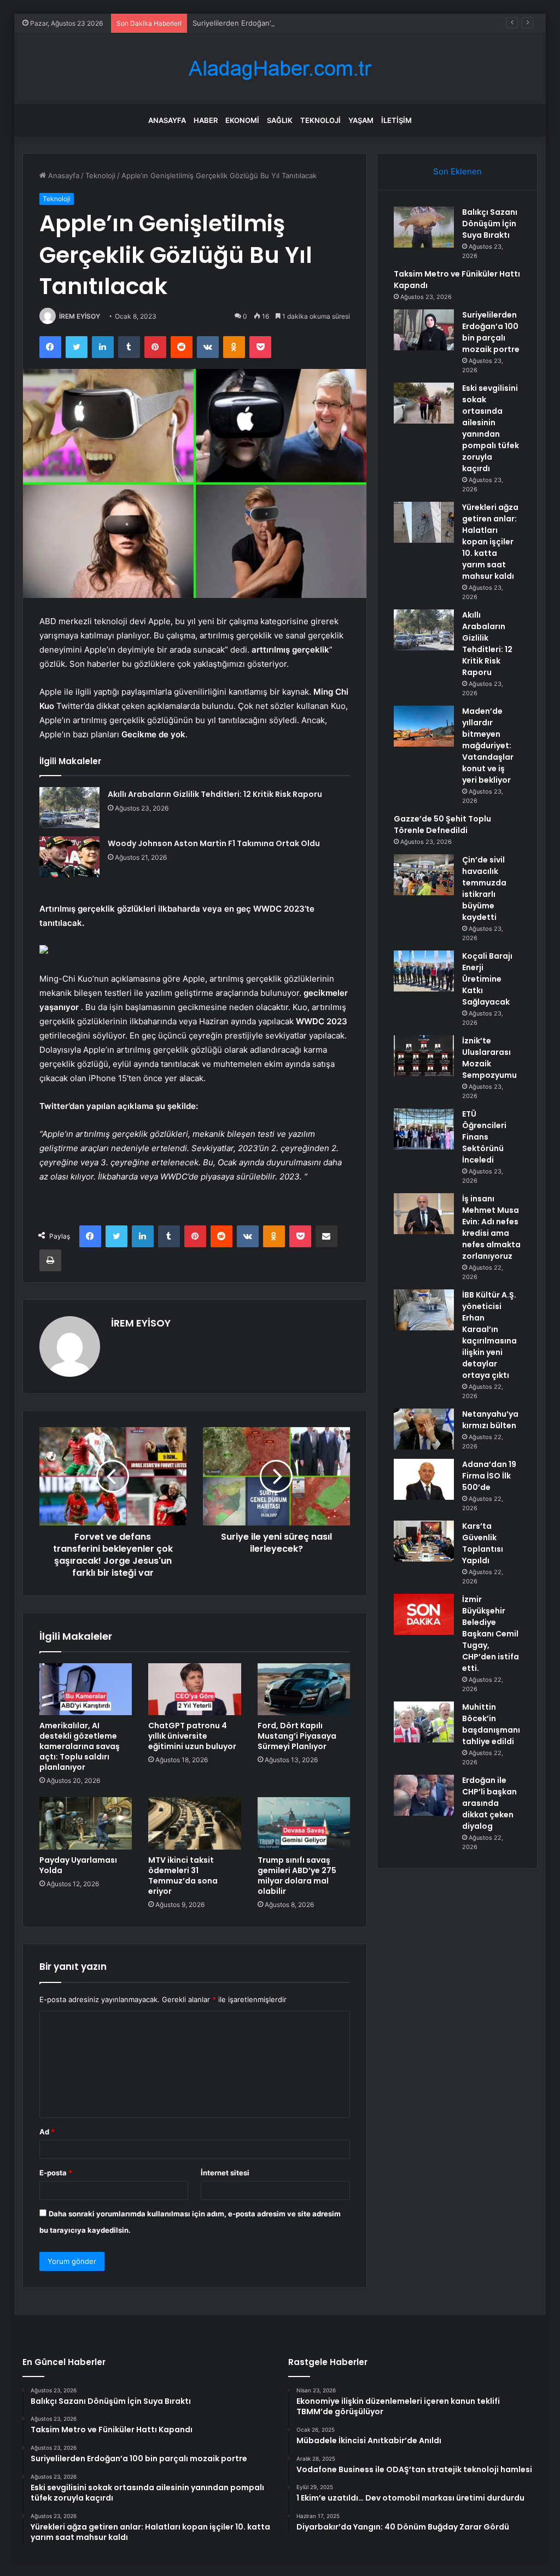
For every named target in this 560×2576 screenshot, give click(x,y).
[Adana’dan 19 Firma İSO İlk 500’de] (424, 1479)
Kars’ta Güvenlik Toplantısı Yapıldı (483, 1543)
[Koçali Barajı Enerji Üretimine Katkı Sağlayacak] (424, 971)
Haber (206, 120)
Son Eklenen (457, 171)
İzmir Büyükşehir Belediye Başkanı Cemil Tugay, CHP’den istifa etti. (491, 1634)
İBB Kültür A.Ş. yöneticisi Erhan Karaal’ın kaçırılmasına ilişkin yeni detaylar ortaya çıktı (489, 1335)
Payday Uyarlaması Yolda (78, 1865)
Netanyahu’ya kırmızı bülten (490, 1420)
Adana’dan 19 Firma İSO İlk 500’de (489, 1476)
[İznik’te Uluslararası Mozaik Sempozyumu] (424, 1056)
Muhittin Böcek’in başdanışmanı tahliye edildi (491, 1724)
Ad (47, 2132)
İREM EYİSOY (80, 316)
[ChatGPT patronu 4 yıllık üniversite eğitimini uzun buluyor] (195, 1689)
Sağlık (280, 120)
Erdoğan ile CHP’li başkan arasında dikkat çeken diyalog (489, 1803)
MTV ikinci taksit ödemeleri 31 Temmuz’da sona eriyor (183, 1876)
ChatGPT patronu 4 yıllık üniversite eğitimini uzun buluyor (192, 1736)
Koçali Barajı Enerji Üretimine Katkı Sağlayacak (487, 979)
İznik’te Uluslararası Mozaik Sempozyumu (489, 1058)
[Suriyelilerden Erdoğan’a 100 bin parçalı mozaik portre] (424, 330)
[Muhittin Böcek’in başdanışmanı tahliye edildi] (424, 1722)
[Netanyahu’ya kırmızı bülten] (424, 1429)
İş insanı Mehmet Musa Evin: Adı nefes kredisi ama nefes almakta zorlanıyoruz (491, 1227)
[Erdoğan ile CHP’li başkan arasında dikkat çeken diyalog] (424, 1795)
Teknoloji (320, 120)
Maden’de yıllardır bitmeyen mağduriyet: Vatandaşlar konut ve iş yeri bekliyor (488, 746)
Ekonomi (242, 120)
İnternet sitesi (225, 2173)
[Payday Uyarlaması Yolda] (86, 1823)
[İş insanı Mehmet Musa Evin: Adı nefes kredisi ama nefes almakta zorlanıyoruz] (424, 1214)
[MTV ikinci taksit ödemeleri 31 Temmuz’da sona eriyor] (195, 1823)
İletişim (396, 120)
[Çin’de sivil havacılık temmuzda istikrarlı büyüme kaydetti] (424, 875)
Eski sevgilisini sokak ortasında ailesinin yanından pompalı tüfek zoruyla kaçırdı (491, 428)
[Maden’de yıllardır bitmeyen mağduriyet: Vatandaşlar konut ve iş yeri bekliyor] (424, 726)
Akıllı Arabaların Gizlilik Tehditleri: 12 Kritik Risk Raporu (215, 794)
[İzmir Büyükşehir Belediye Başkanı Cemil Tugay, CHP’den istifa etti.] (424, 1614)
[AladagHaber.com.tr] (280, 69)
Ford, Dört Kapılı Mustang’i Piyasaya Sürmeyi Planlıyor (297, 1736)
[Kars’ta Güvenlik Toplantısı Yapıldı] (424, 1541)
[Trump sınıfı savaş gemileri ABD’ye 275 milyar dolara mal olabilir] (304, 1823)
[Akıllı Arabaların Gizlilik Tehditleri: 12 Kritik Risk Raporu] (69, 808)
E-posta (56, 2173)
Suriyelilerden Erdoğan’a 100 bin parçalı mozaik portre (283, 23)
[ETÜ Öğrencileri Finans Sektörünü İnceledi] (424, 1129)
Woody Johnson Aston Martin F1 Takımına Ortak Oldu (214, 843)
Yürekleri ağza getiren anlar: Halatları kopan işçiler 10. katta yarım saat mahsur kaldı (490, 542)
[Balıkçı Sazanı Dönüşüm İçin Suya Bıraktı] (424, 227)
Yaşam (361, 120)
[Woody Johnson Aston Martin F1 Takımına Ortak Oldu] (69, 857)
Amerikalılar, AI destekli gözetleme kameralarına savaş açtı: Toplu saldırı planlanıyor (80, 1746)
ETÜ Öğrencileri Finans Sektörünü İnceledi (484, 1137)
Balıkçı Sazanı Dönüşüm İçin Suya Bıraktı (490, 224)
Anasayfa (167, 120)
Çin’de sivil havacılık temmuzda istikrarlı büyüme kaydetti (484, 888)
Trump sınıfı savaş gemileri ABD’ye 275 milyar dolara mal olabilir (297, 1876)
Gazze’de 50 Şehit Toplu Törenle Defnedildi (442, 825)
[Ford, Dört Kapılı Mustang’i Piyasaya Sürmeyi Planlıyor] (304, 1689)
